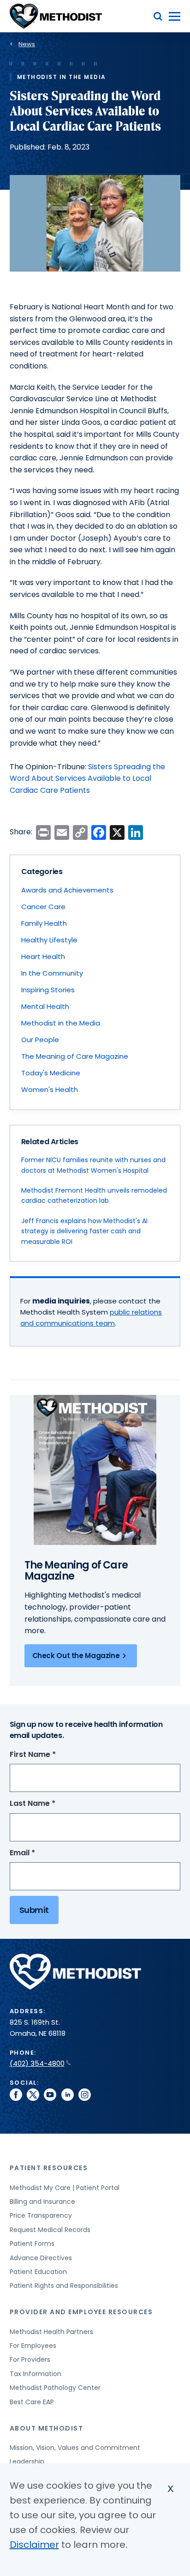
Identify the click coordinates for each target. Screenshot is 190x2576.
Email (39, 1853)
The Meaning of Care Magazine (75, 1056)
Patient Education (38, 2272)
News (27, 44)
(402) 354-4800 (37, 2063)
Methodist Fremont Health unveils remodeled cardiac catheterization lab (94, 1195)
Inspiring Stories (48, 990)
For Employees (33, 2346)
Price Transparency (41, 2215)
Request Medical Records (50, 2230)
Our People (40, 1040)
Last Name (50, 1804)
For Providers (30, 2359)
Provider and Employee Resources (81, 2312)
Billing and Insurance (42, 2202)
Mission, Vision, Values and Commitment (75, 2448)
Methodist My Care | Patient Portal (65, 2188)
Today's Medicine (51, 1073)
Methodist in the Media (61, 1023)
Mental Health (45, 1006)
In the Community (52, 973)
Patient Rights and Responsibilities (64, 2286)
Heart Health (43, 956)
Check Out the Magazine (76, 1656)
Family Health (44, 923)
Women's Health (50, 1089)
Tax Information (36, 2374)
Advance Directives (41, 2258)
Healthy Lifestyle (49, 940)
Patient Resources (49, 2168)
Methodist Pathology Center (55, 2388)
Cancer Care (43, 907)
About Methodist (47, 2428)
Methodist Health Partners (51, 2332)
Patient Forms (32, 2244)
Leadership (27, 2461)
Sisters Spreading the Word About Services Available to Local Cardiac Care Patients (87, 778)
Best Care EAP (32, 2402)
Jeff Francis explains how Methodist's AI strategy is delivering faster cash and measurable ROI (84, 1231)
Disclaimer (34, 2545)
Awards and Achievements (67, 890)
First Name (50, 1755)
